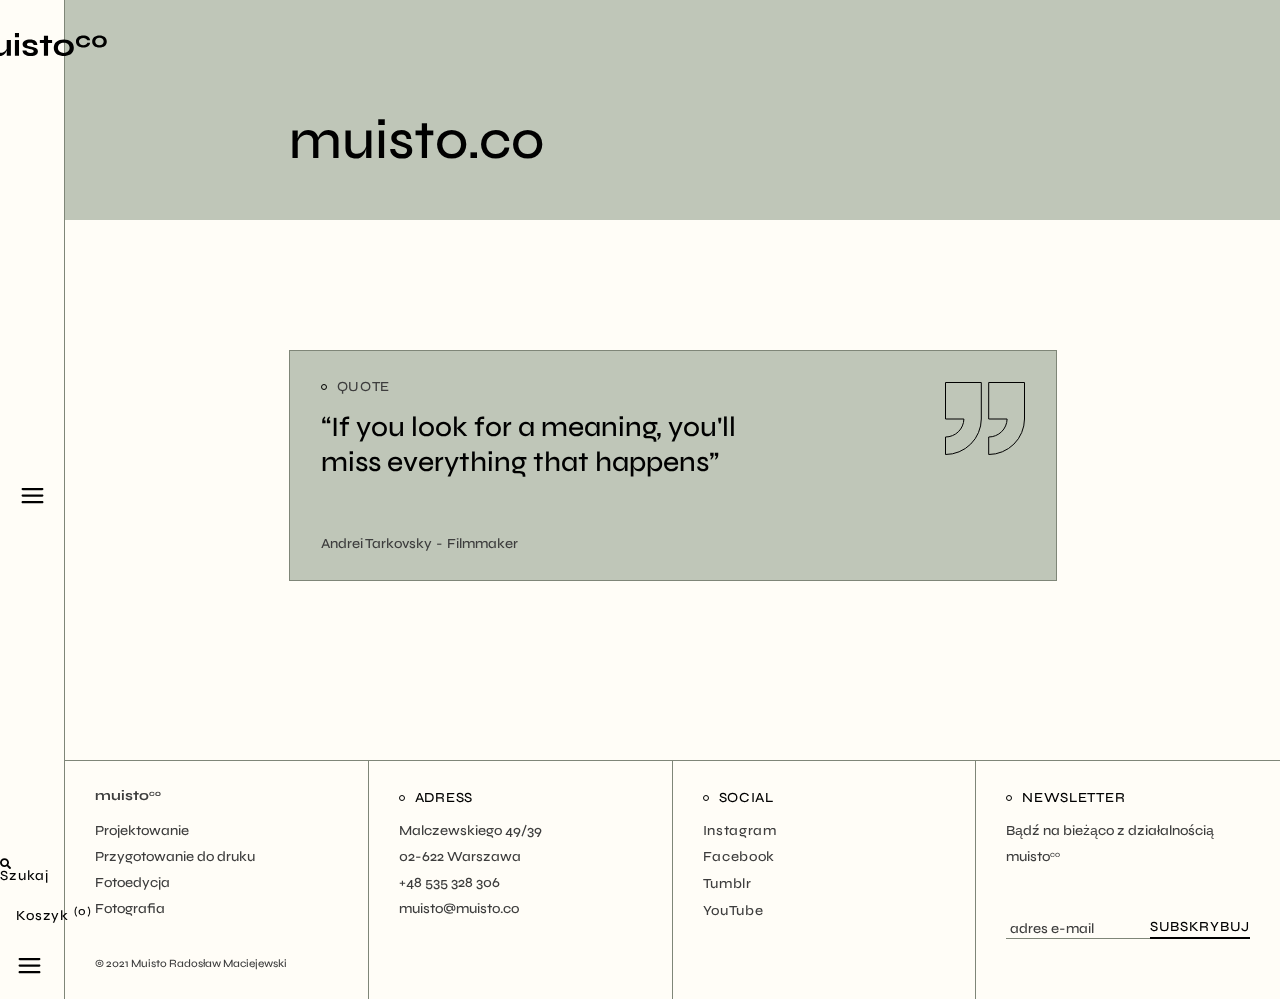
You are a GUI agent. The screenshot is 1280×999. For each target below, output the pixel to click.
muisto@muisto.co (459, 908)
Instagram (740, 830)
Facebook (739, 856)
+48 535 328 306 (449, 882)
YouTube (733, 910)
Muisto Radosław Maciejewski (209, 963)
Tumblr (727, 883)
